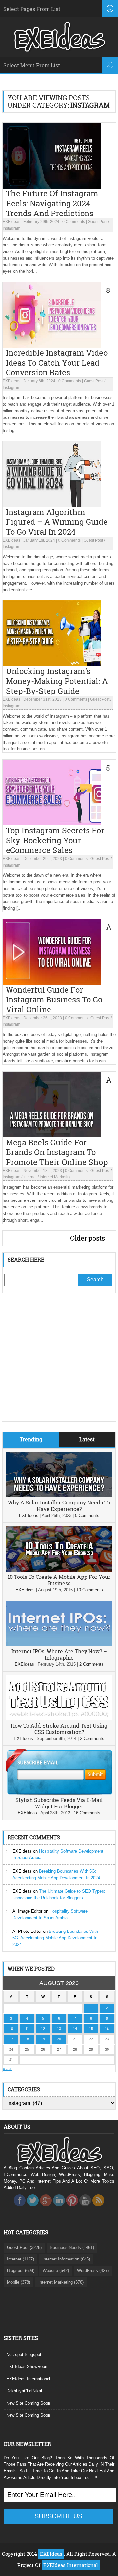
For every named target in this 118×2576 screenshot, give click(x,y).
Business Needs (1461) (72, 2248)
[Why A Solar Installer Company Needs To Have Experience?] (59, 1496)
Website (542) (56, 2271)
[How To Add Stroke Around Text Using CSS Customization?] (59, 1719)
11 (27, 2029)
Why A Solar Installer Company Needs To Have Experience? (59, 1506)
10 (11, 2029)
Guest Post (98, 222)
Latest (87, 1439)
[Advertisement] (59, 1362)
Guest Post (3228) (24, 2248)
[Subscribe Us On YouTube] (85, 2208)
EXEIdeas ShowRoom (27, 2367)
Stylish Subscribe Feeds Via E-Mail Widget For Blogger (59, 1803)
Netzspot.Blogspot (24, 2354)
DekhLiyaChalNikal (24, 2391)
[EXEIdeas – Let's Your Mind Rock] (59, 50)
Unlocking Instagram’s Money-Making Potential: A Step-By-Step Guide (57, 681)
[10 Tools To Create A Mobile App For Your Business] (59, 1570)
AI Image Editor (27, 1911)
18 (27, 2039)
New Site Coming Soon (28, 2403)
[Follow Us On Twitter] (33, 2208)
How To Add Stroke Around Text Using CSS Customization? (59, 1729)
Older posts (88, 1238)
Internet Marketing (56, 1177)
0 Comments (74, 222)
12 (43, 2029)
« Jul (7, 2069)
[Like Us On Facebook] (20, 2208)
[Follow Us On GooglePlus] (46, 2208)
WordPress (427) (93, 2271)
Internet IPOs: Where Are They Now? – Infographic (59, 1654)
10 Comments (90, 1590)
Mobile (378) (19, 2282)
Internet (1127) (20, 2259)
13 (59, 2029)
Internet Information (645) (66, 2259)
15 (91, 2029)
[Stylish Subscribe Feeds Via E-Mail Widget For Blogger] (59, 1793)
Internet (30, 1177)
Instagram (11, 228)
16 (107, 2029)
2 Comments (91, 1664)
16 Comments (87, 1813)
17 (11, 2039)
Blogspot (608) (21, 2271)
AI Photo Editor (27, 1931)
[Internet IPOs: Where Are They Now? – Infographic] (59, 1644)
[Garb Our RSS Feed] (98, 2208)
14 (75, 2029)
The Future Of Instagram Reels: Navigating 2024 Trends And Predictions (52, 203)
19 (43, 2039)
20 (59, 2039)
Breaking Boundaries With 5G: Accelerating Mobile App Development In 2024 (55, 1938)
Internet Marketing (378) (61, 2282)
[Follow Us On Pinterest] (72, 2208)
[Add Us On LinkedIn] (59, 2208)
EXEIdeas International (28, 2379)
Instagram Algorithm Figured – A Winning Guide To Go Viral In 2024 (57, 522)
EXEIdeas (11, 222)
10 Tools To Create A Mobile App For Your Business (59, 1580)
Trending (31, 1439)
